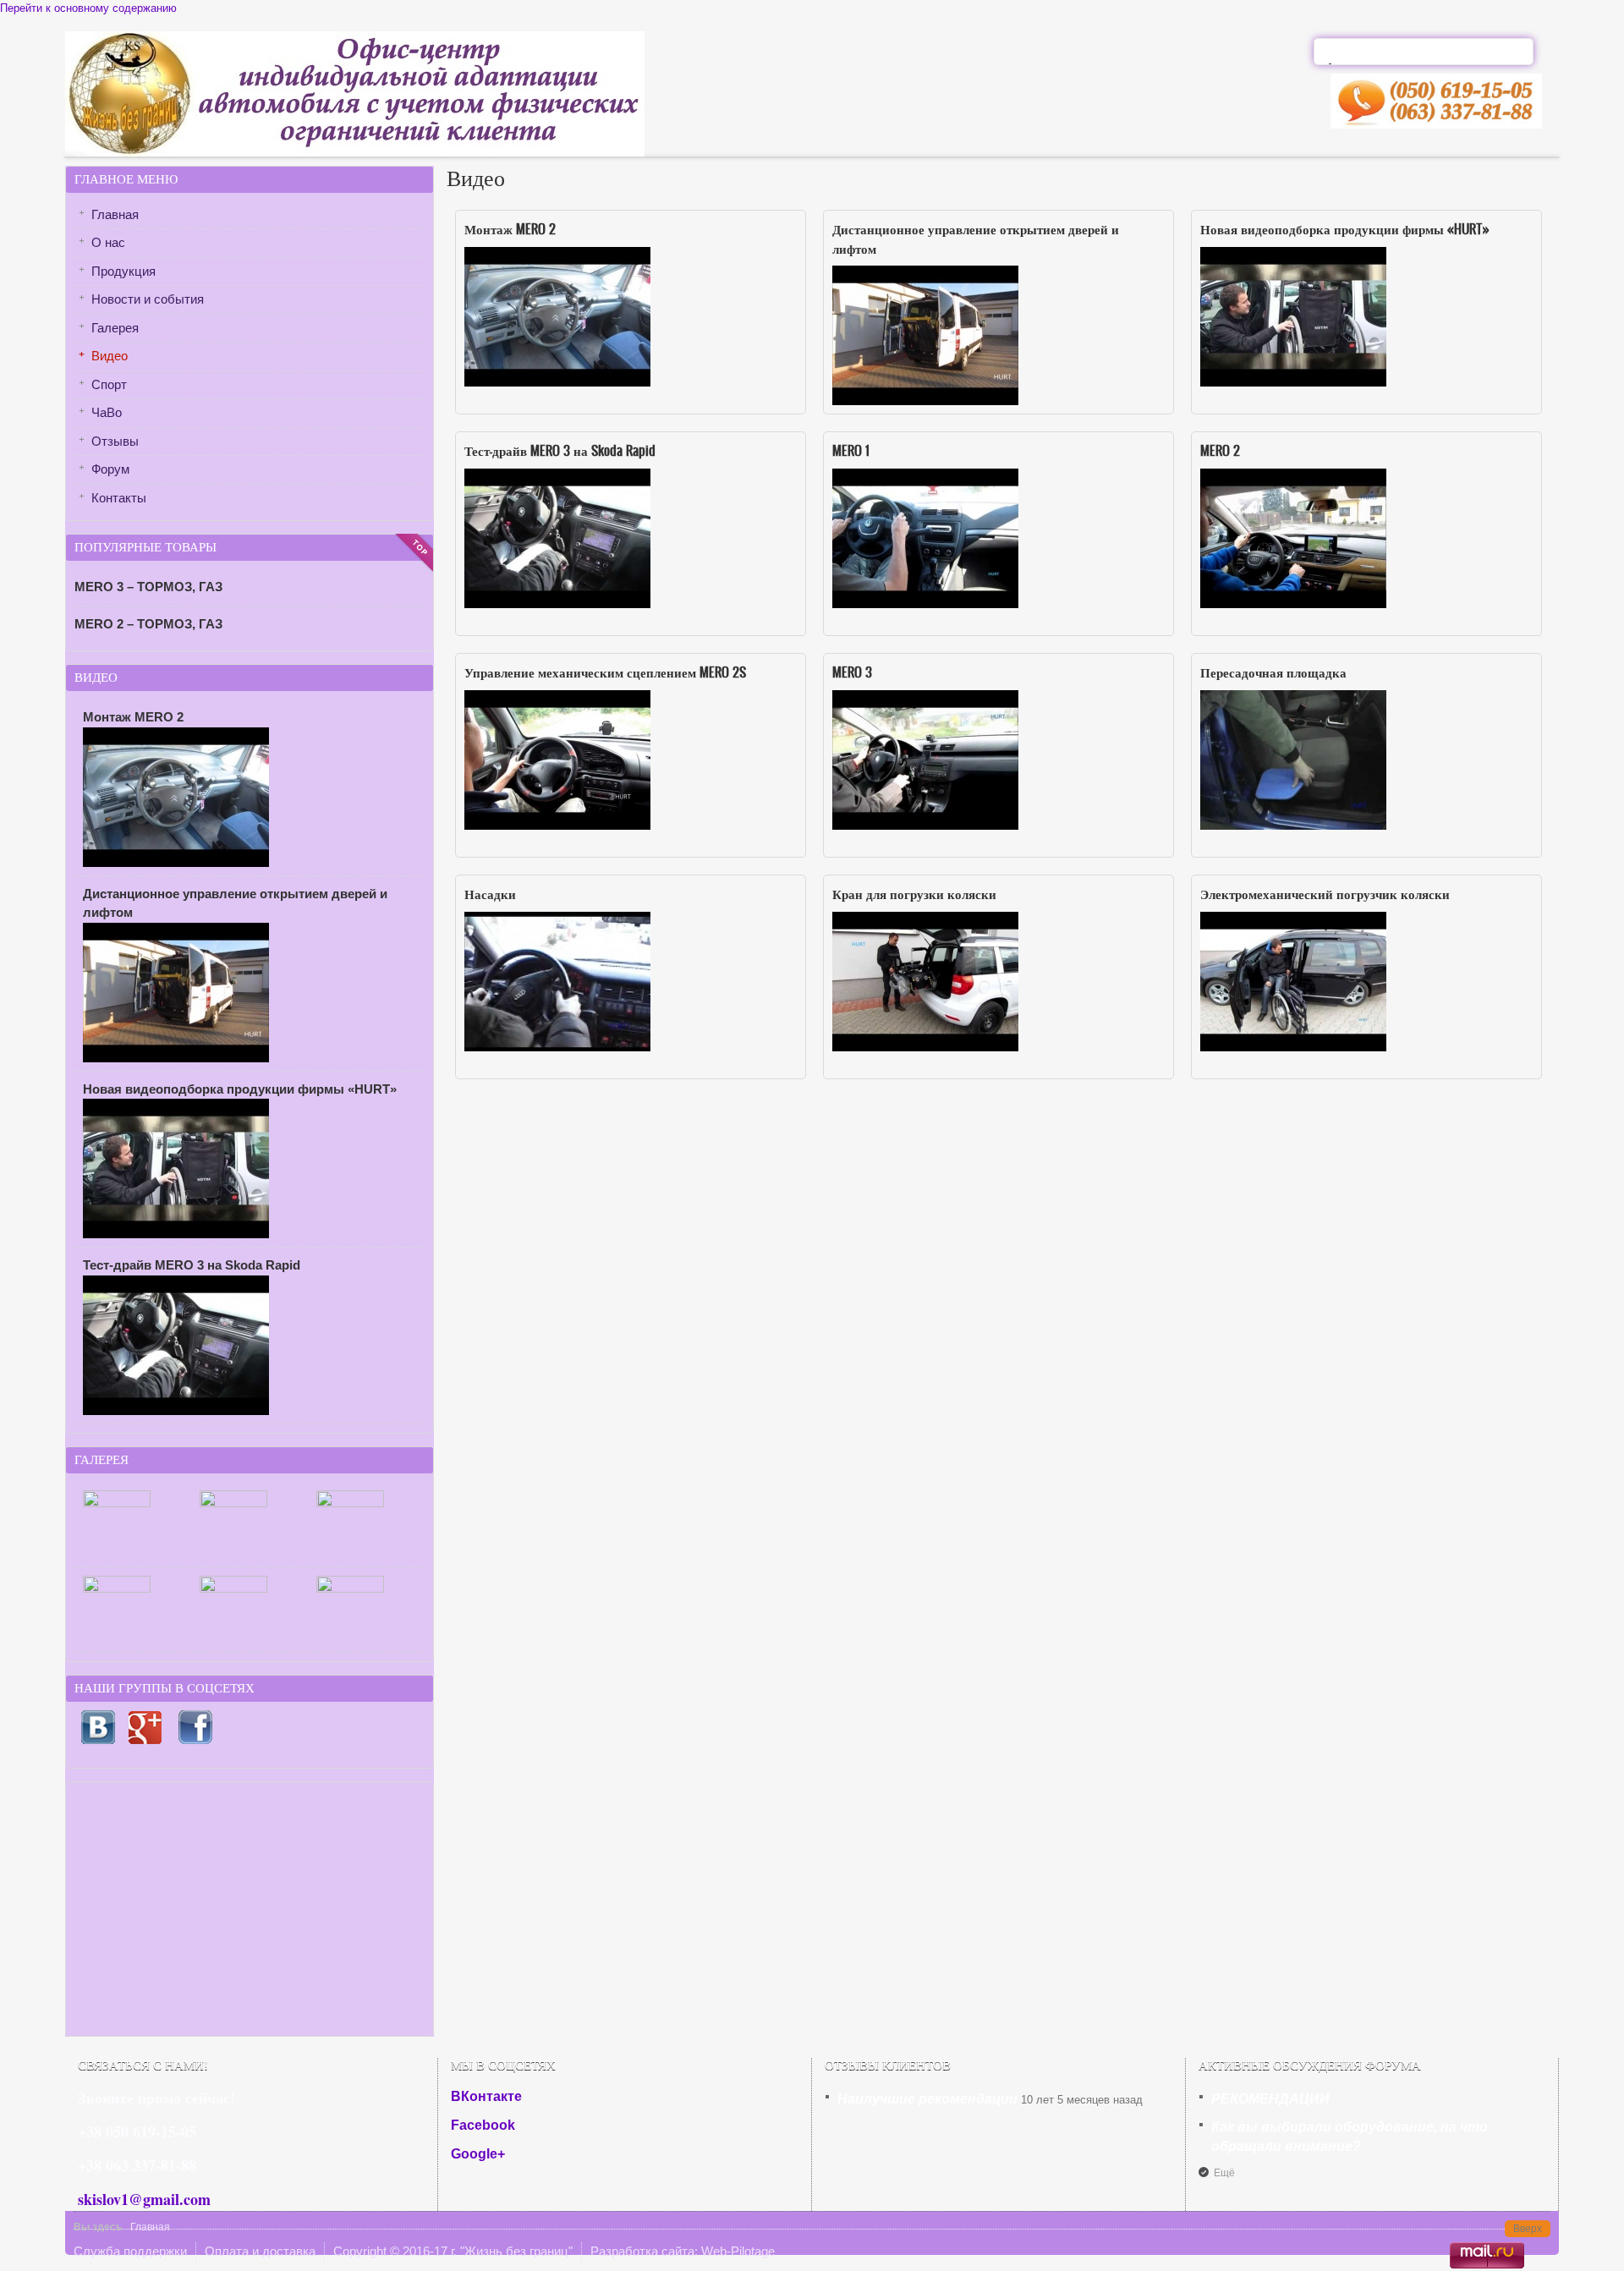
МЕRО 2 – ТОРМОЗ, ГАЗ (148, 624)
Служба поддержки (130, 2251)
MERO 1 (851, 450)
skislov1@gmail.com (144, 2199)
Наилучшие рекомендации (927, 2099)
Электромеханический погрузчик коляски (1325, 893)
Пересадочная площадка (1273, 672)
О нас (108, 242)
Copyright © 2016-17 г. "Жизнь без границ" (453, 2251)
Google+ (478, 2154)
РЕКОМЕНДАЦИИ (1270, 2099)
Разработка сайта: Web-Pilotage (683, 2251)
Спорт (109, 384)
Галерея (115, 328)
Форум (110, 469)
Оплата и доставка (260, 2251)
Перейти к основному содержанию (88, 8)
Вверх (1528, 2229)
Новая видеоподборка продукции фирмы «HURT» (1345, 228)
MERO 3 (852, 672)
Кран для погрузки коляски (914, 893)
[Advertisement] (250, 1909)
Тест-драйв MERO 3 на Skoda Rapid (560, 450)
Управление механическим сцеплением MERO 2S (605, 672)
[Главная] (355, 153)
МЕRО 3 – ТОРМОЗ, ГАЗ (148, 587)
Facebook (483, 2125)
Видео (110, 356)
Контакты (119, 498)
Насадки (490, 893)
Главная (115, 214)
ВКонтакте (486, 2096)
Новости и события (148, 299)
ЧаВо (107, 412)
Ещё (1224, 2173)
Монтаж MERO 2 (510, 228)
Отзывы (115, 441)
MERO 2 (1220, 450)
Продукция (123, 271)
